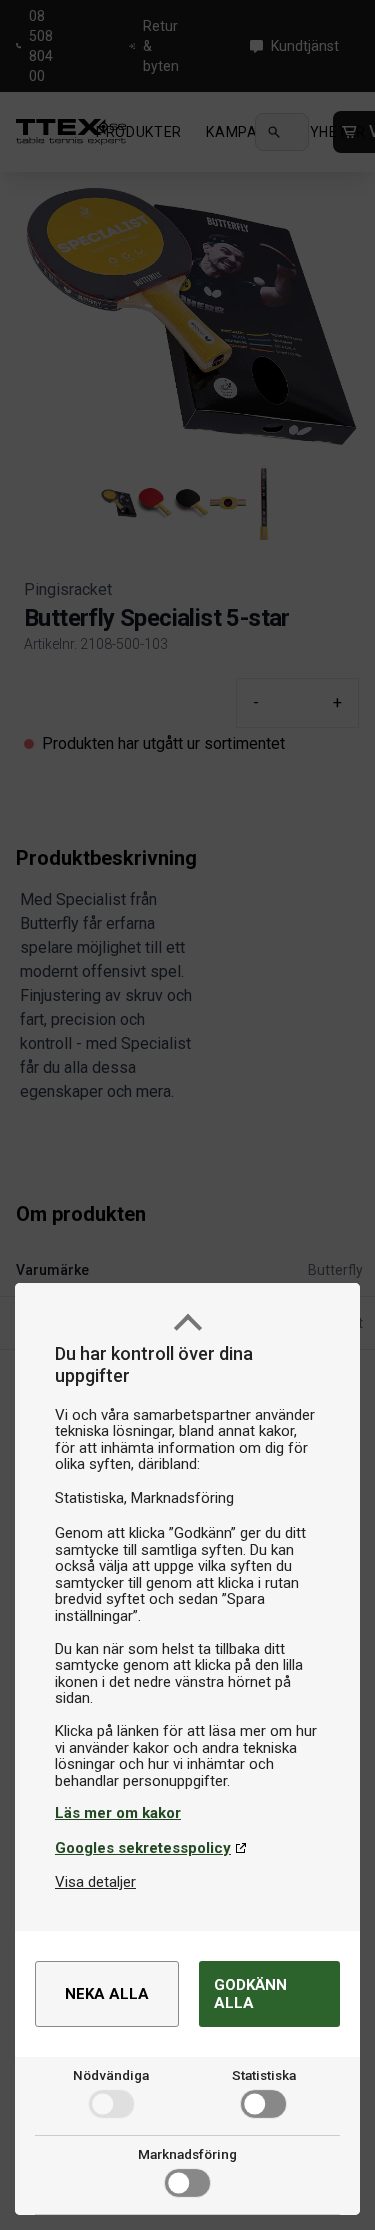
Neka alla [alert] (107, 1994)
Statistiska (264, 2075)
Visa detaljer (95, 1882)
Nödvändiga (111, 2075)
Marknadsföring (187, 2154)
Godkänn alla (250, 1994)
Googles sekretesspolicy (143, 1848)
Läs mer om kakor (118, 1813)
